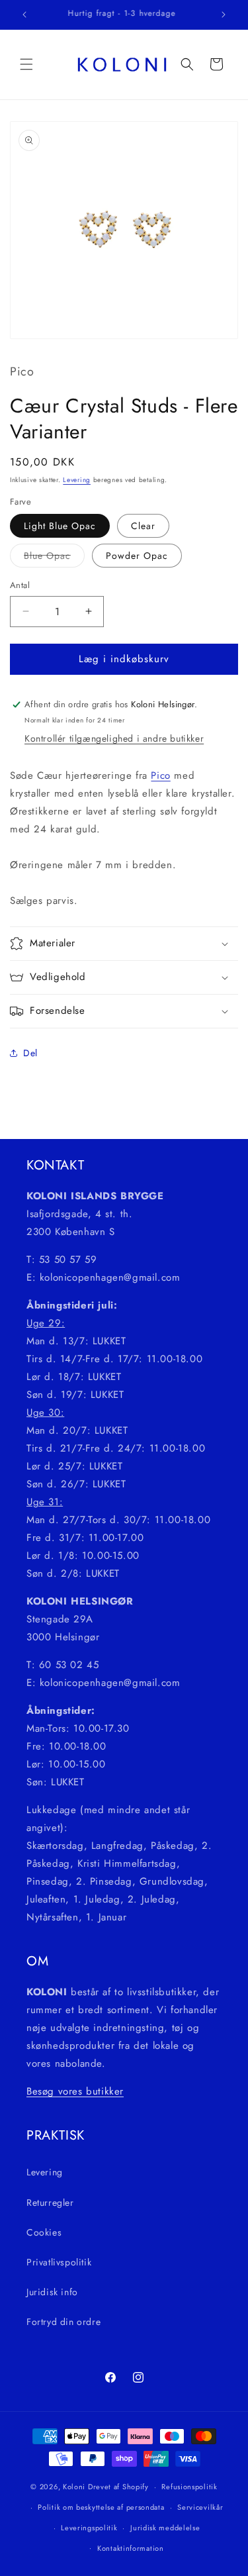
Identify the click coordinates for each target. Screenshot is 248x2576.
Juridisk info (52, 2292)
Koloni (74, 2487)
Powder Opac (137, 556)
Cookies (44, 2232)
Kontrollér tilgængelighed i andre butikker (114, 738)
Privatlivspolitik (59, 2262)
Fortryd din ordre (63, 2322)
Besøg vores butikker (75, 2091)
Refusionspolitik (189, 2487)
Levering (77, 480)
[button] (26, 64)
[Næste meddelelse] (224, 15)
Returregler (50, 2203)
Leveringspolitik (89, 2528)
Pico (160, 775)
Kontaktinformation (131, 2548)
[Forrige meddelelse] (24, 15)
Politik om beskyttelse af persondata (101, 2507)
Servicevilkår (200, 2507)
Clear (143, 526)
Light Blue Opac (60, 526)
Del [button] (30, 1053)
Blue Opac (54, 558)
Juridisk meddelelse (165, 2528)
